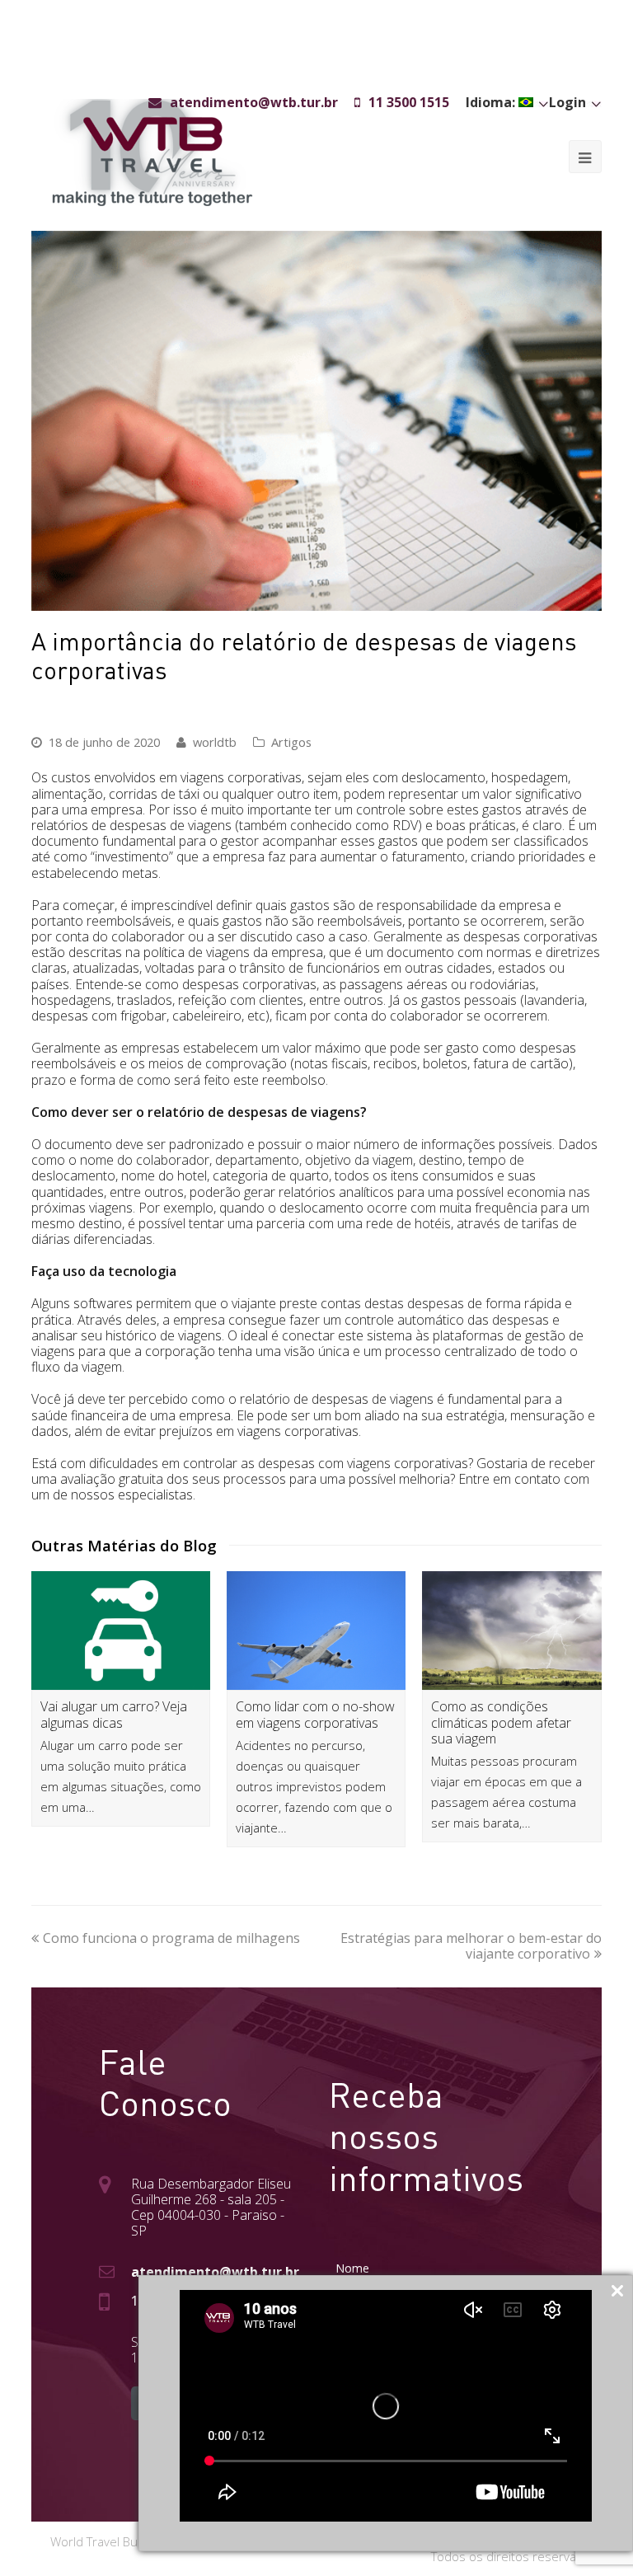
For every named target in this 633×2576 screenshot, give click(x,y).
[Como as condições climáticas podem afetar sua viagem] (511, 1631)
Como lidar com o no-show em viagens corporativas (315, 1714)
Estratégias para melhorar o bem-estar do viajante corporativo (471, 1946)
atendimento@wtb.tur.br (215, 2272)
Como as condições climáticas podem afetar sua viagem (501, 1722)
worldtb (215, 742)
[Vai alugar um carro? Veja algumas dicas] (121, 1631)
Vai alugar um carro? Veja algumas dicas (114, 1714)
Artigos (291, 742)
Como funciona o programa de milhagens (171, 1938)
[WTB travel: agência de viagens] (152, 151)
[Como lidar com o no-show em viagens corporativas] (316, 1631)
